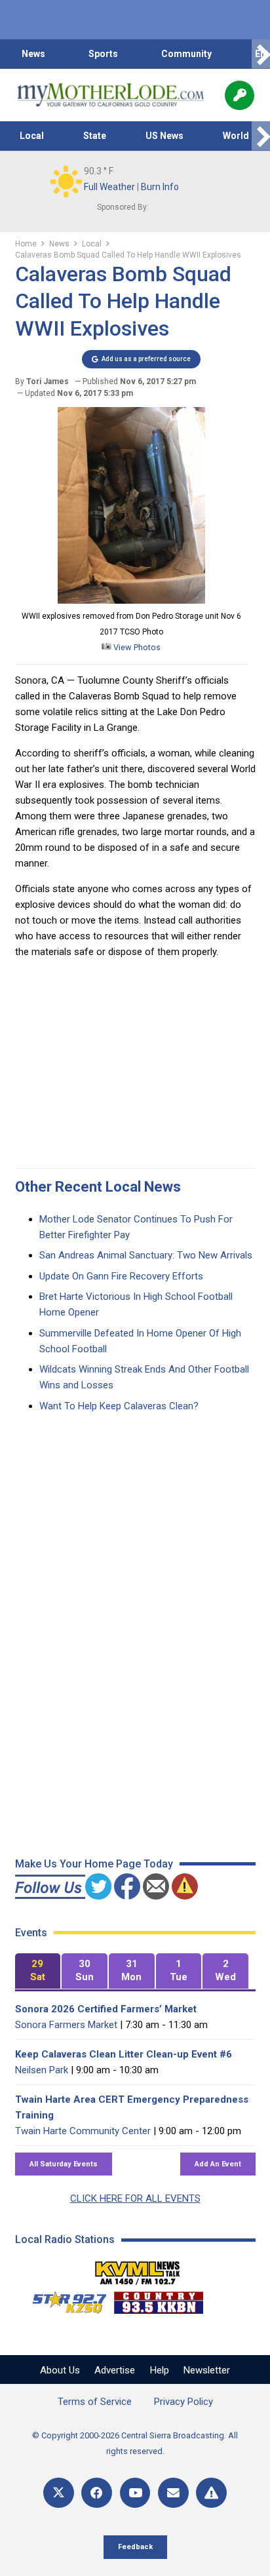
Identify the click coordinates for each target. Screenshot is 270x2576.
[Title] (211, 2493)
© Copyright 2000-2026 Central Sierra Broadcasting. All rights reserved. (135, 2443)
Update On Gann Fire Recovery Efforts (121, 1276)
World (236, 136)
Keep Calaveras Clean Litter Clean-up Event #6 (124, 2054)
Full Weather (109, 187)
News (33, 54)
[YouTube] (135, 2493)
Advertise (115, 2370)
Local (32, 136)
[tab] (38, 1971)
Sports (103, 54)
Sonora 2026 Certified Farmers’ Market (106, 2009)
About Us (60, 2370)
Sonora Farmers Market (66, 2025)
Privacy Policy (183, 2402)
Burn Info (160, 187)
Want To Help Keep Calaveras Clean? (119, 1406)
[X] (59, 2493)
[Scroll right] (261, 54)
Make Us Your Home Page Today (94, 1864)
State (95, 136)
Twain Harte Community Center (83, 2131)
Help (160, 2370)
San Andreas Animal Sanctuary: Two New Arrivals (146, 1255)
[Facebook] (97, 2493)
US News (164, 136)
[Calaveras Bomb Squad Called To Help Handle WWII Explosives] (131, 600)
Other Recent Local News (98, 1187)
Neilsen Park (42, 2070)
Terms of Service (95, 2402)
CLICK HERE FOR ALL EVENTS (135, 2198)
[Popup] (240, 95)
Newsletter (207, 2370)
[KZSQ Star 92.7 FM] (64, 2299)
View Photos (136, 647)
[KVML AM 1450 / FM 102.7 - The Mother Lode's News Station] (138, 2269)
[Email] (173, 2493)
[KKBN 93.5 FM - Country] (158, 2299)
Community (186, 54)
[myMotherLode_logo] (110, 95)
